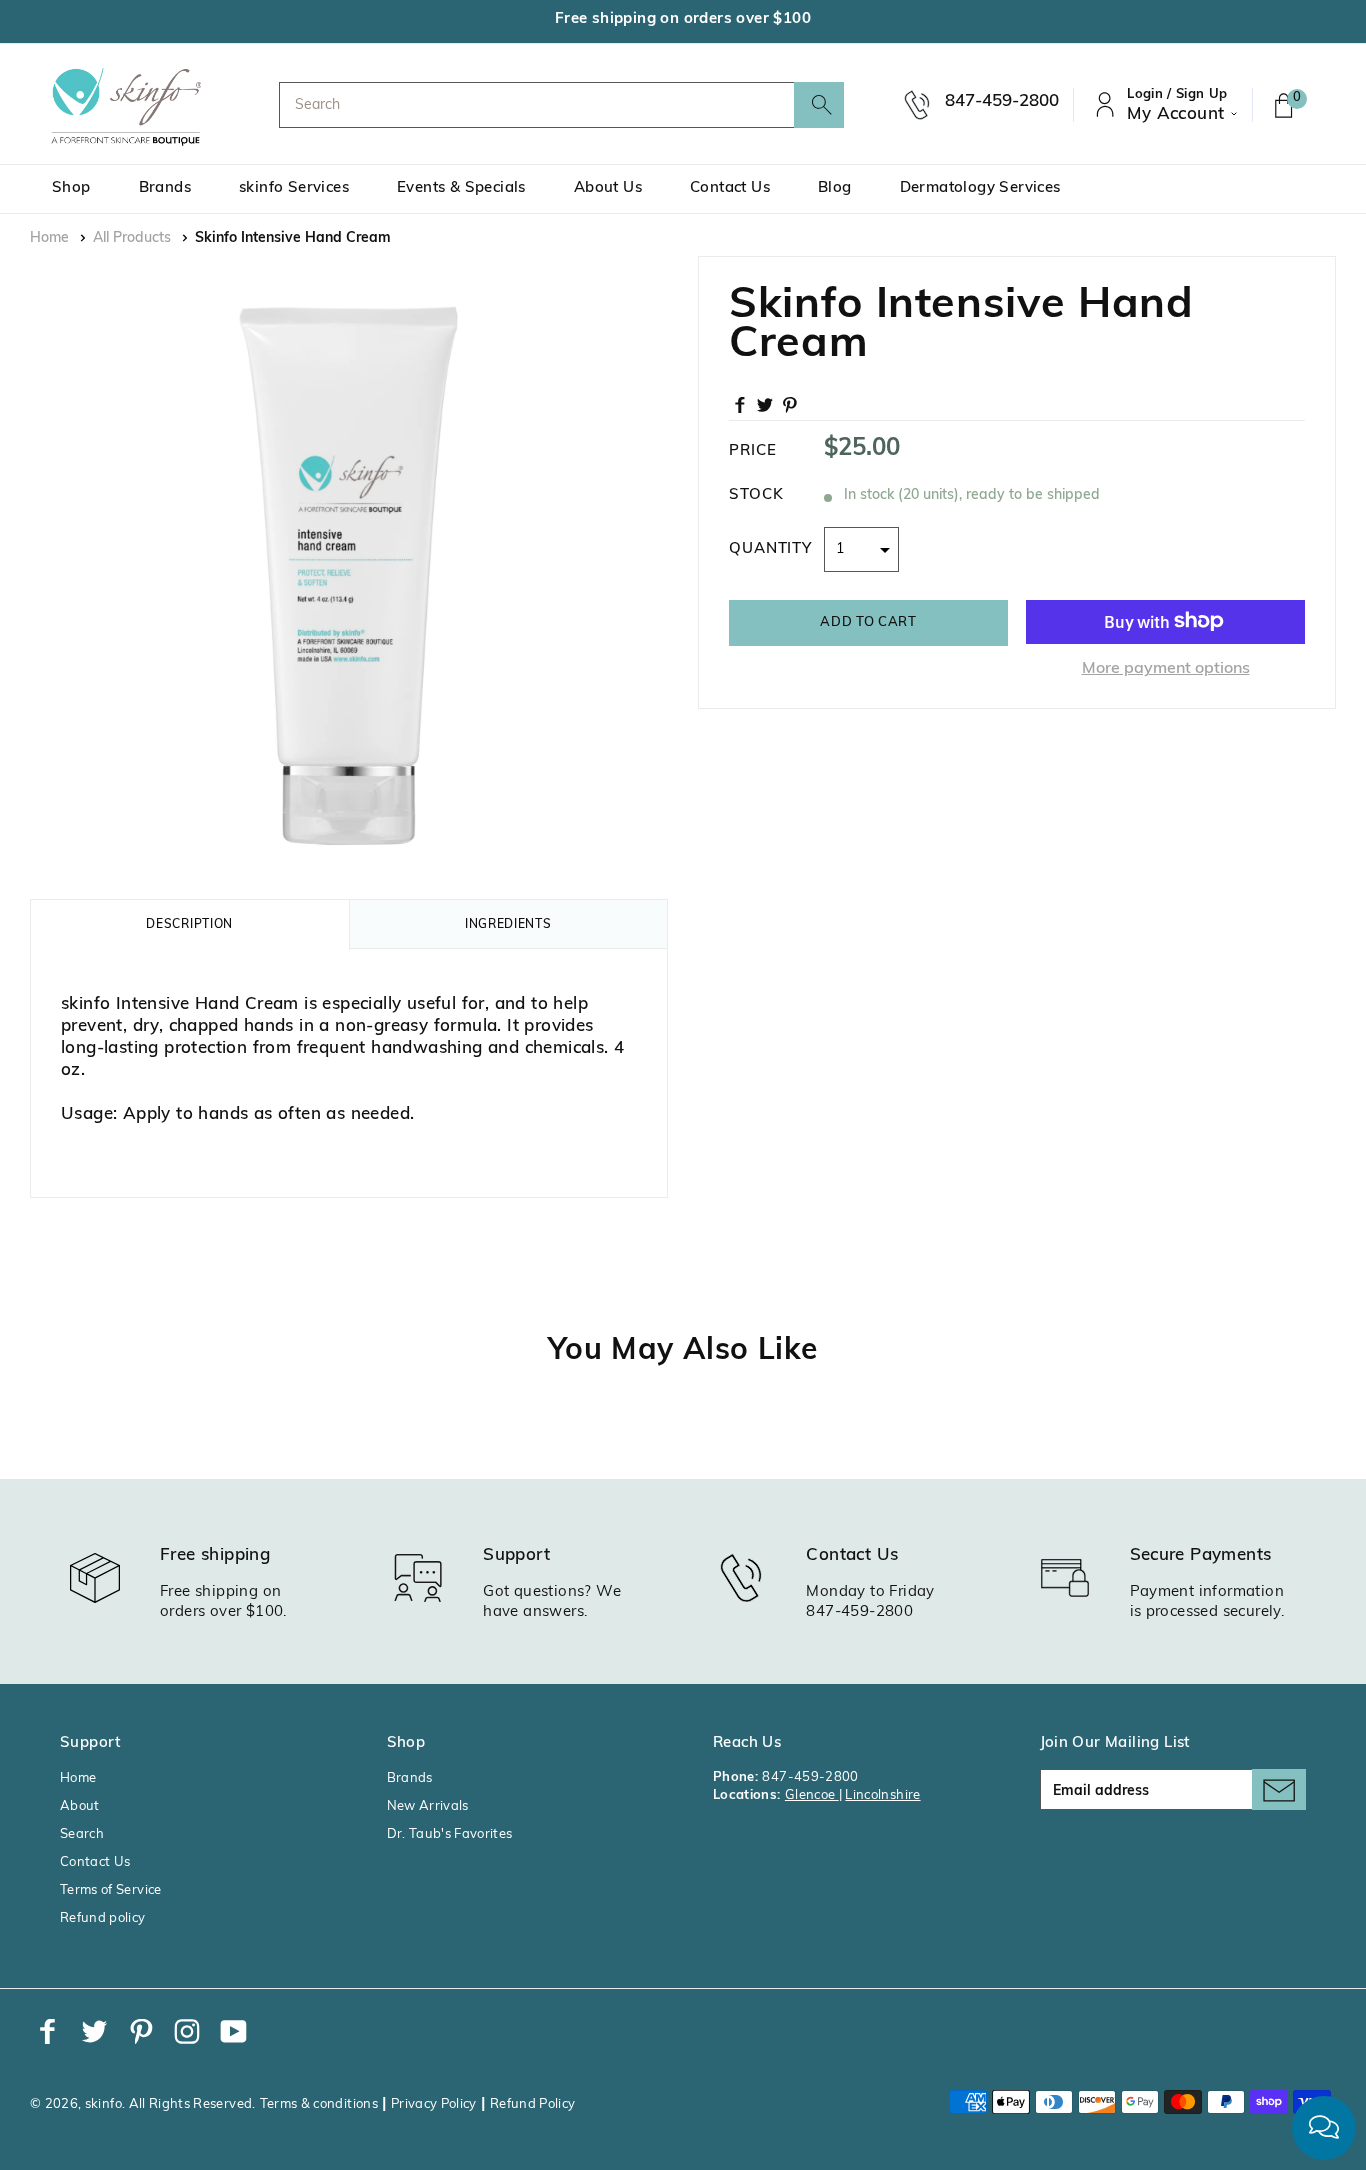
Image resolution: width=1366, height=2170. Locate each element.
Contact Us (730, 188)
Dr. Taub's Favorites (450, 1834)
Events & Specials (461, 188)
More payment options (1166, 668)
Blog (835, 188)
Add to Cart (868, 621)
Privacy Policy (434, 2104)
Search (82, 1834)
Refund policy (103, 1918)
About (80, 1806)
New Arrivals (428, 1806)
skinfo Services (294, 188)
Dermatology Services (980, 188)
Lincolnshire (882, 1795)
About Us (608, 188)
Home (49, 238)
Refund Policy (533, 2104)
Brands (165, 188)
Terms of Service (111, 1890)
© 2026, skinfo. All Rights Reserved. (143, 2104)
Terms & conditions (319, 2104)
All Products (132, 238)
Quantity (770, 548)
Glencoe (812, 1795)
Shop (71, 188)
